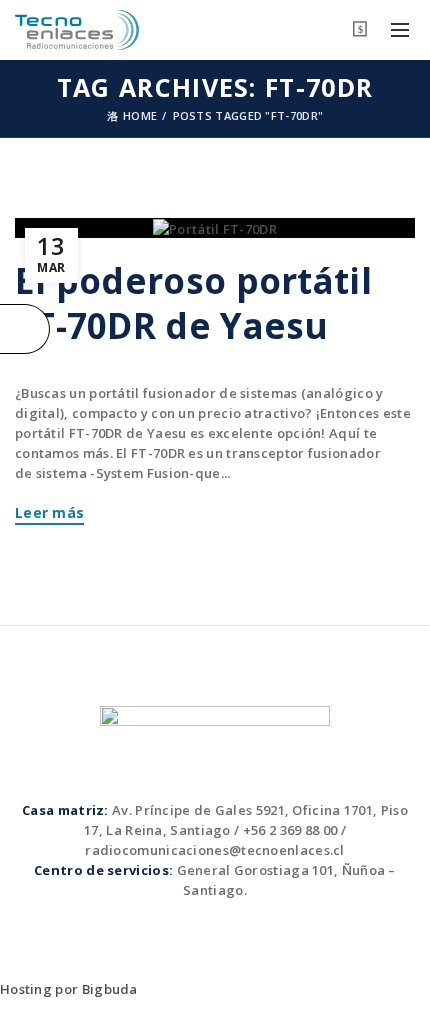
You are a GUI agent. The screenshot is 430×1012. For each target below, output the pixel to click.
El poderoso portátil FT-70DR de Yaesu (193, 303)
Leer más (49, 512)
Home (140, 115)
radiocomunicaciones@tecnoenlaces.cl (215, 850)
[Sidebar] (25, 329)
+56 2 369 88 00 (290, 830)
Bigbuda (110, 989)
